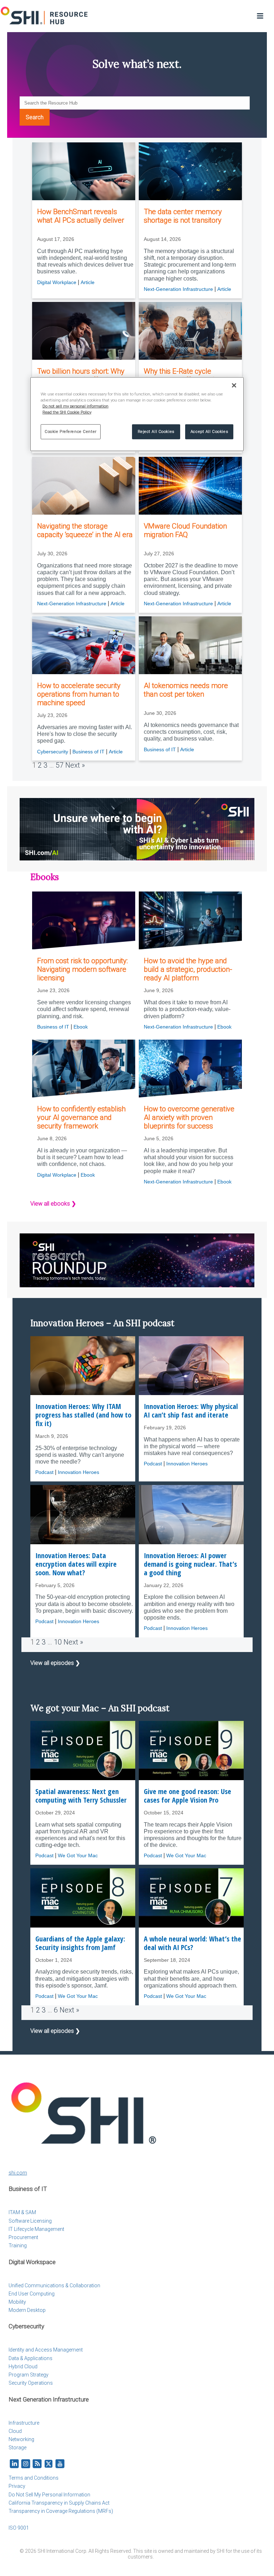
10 (58, 1642)
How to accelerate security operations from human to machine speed (79, 694)
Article (88, 282)
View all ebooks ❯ (53, 1204)
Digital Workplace (57, 282)
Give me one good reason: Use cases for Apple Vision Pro (187, 1796)
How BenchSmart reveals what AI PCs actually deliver (81, 216)
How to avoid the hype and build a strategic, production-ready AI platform (188, 969)
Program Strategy (29, 2375)
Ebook (81, 1027)
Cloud (15, 2431)
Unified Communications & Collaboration (54, 2285)
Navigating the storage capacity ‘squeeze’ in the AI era (85, 530)
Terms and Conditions (34, 2478)
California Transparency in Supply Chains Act (59, 2503)
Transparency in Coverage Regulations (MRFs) (61, 2511)
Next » (75, 765)
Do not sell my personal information (75, 406)
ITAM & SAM (22, 2212)
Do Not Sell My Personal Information (49, 2495)
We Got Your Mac (78, 1855)
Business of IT (88, 752)
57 (60, 765)
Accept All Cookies (209, 431)
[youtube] (60, 2464)
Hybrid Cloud (23, 2367)
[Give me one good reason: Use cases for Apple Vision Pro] (191, 1750)
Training (18, 2246)
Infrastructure (24, 2423)
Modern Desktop (27, 2310)
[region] (137, 414)
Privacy (17, 2486)
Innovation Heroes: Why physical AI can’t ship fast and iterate (191, 1411)
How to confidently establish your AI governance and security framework (81, 1117)
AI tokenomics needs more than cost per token (186, 690)
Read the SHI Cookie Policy (67, 412)
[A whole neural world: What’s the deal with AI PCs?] (191, 1898)
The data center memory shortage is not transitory (183, 216)
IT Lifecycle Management (36, 2229)
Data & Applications (31, 2358)
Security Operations (31, 2383)
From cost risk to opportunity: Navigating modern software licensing (82, 969)
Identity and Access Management (46, 2350)
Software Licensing (30, 2221)
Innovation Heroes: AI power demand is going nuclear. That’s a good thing (190, 1564)
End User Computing (32, 2294)
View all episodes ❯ (55, 1663)
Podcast (44, 1472)
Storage (17, 2448)
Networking (21, 2439)
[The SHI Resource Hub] (45, 16)
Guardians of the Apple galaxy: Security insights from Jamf (80, 1943)
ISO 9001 (19, 2528)
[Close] (234, 385)
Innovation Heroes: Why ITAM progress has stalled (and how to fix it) (83, 1415)
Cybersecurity (53, 752)
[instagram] (26, 2464)
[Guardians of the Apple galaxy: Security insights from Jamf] (83, 1898)
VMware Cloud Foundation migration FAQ (185, 530)
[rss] (37, 2464)
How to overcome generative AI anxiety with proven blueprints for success (189, 1117)
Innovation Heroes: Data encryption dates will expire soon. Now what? (76, 1564)
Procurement (23, 2237)
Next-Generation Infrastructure (178, 289)
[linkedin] (14, 2464)
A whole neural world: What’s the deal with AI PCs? (192, 1943)
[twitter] (49, 2464)
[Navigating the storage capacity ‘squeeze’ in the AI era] (84, 486)
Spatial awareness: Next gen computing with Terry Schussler (81, 1796)
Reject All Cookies (156, 431)
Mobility (17, 2302)
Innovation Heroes (78, 1472)
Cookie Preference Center (71, 431)
